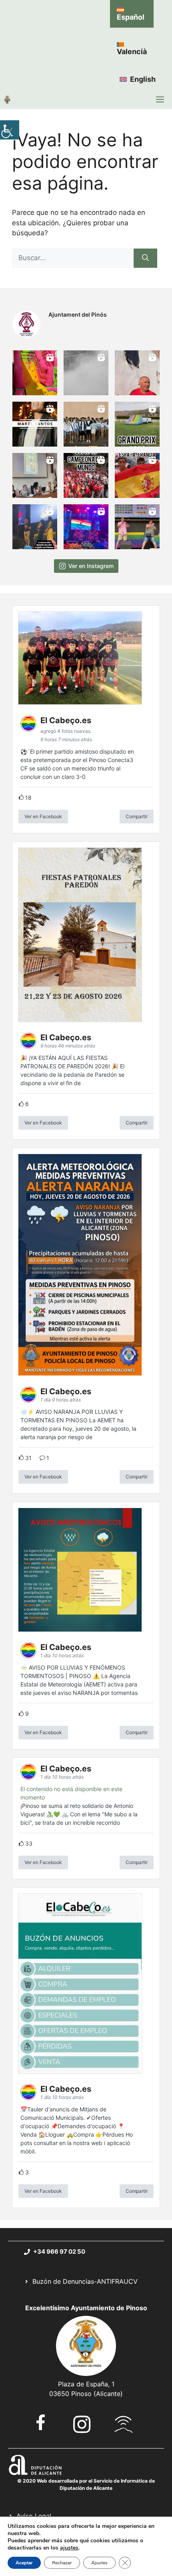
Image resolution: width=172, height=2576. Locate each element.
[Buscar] (145, 258)
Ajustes (99, 2563)
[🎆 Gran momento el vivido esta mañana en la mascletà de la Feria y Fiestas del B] (86, 373)
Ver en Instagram (91, 566)
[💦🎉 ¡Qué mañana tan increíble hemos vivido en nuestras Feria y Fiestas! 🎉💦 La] (35, 373)
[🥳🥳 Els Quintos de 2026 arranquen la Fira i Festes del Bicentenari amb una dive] (86, 424)
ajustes (69, 2548)
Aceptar (24, 2563)
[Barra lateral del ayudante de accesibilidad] (10, 130)
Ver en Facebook (43, 816)
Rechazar (62, 2563)
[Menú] (160, 99)
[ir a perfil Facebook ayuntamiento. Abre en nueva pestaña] (41, 2422)
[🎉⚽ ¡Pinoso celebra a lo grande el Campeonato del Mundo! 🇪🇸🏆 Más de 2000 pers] (86, 475)
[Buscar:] (73, 258)
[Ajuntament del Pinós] (7, 99)
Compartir (137, 816)
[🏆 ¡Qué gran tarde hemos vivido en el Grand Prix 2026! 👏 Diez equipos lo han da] (137, 424)
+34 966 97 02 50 (59, 2251)
